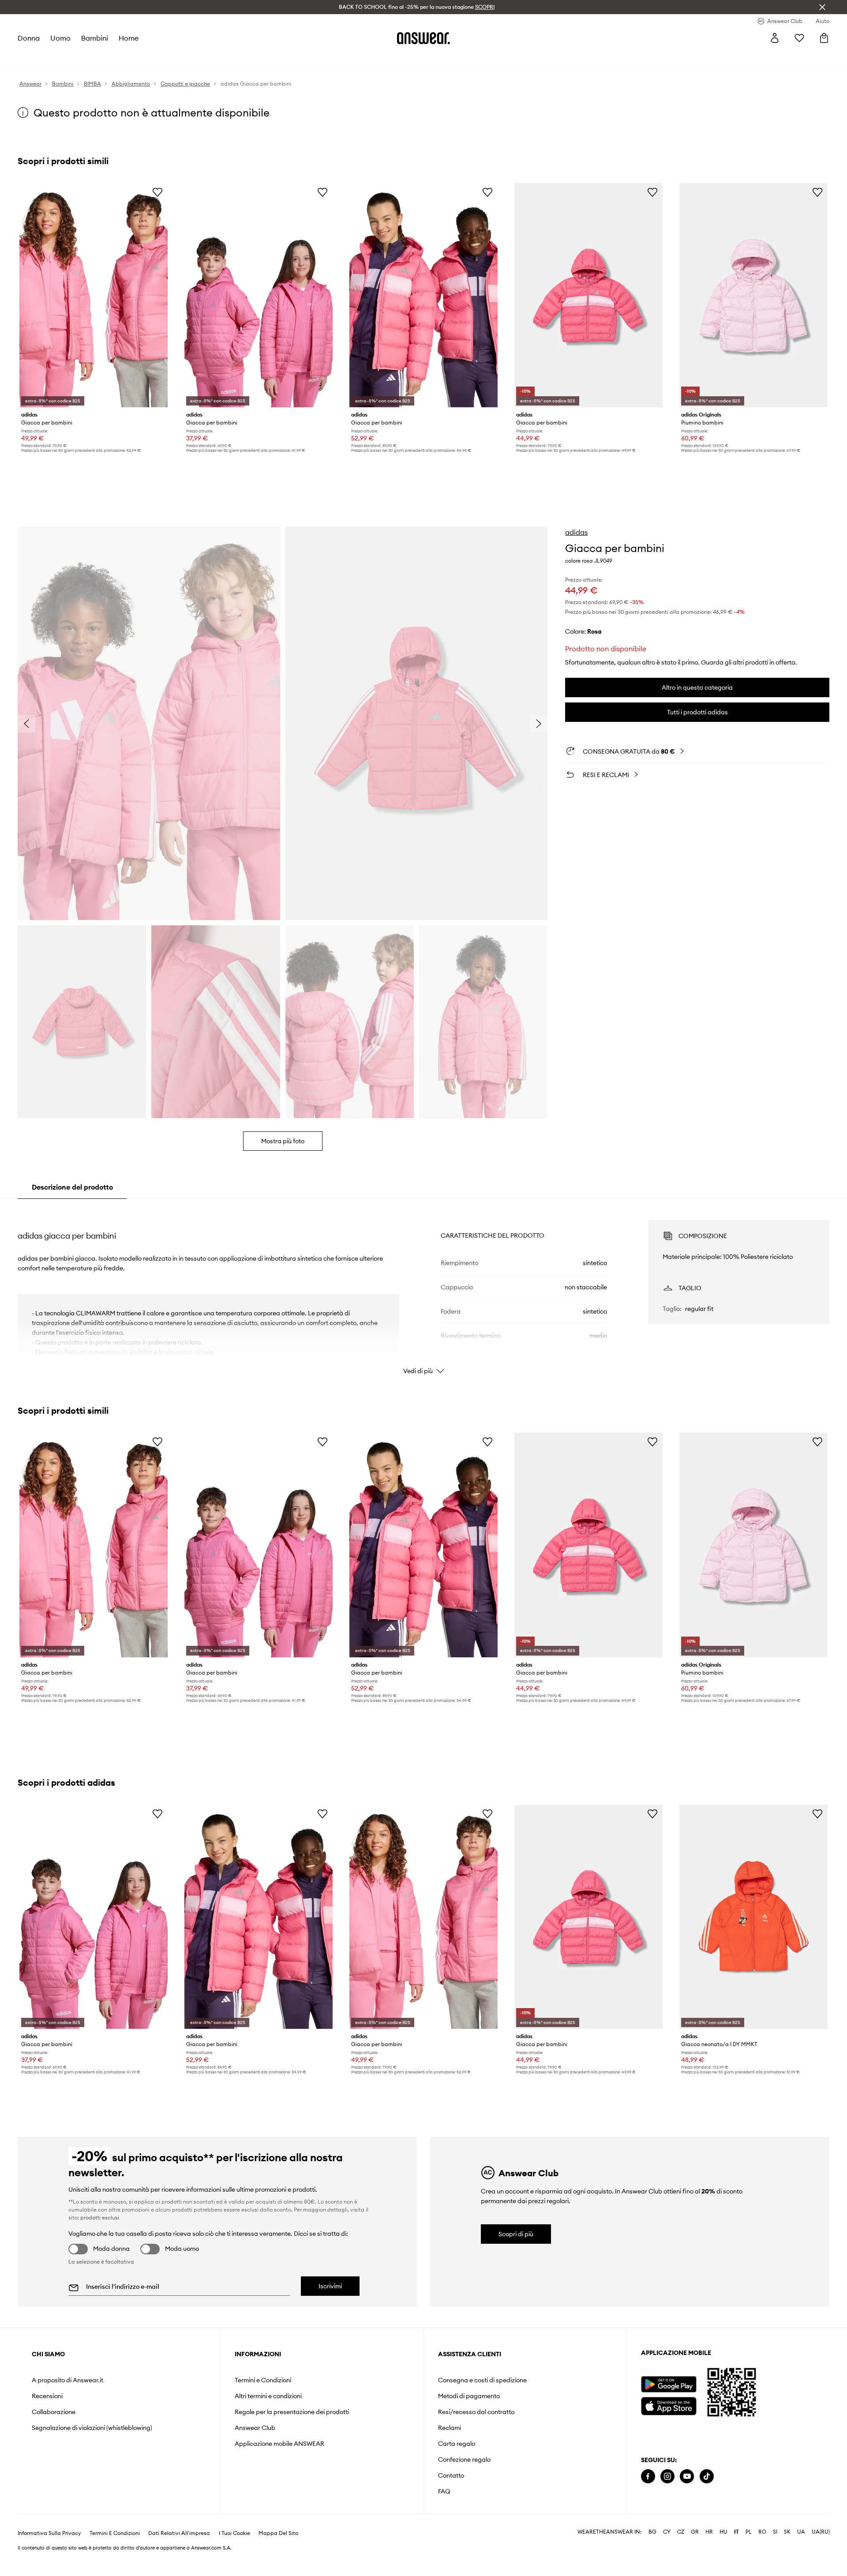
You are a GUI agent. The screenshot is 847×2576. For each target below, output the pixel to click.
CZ (681, 2532)
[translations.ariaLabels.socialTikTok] (707, 2476)
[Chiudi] (822, 7)
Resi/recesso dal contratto (476, 2412)
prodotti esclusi (100, 2217)
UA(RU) (821, 2532)
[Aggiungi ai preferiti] (157, 192)
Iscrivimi (330, 2286)
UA (801, 2532)
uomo (60, 38)
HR (709, 2532)
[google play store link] (669, 2384)
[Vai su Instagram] (667, 2476)
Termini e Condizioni (263, 2380)
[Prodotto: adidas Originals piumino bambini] (753, 295)
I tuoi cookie (234, 2533)
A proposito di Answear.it (67, 2380)
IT (736, 2532)
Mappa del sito (278, 2533)
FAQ (444, 2491)
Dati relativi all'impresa (179, 2533)
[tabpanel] (423, 1289)
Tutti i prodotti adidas (697, 712)
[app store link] (669, 2405)
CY (667, 2532)
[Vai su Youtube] (687, 2476)
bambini (95, 38)
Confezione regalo (464, 2460)
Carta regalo (457, 2444)
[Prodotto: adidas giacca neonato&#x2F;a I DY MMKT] (753, 1917)
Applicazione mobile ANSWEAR (279, 2444)
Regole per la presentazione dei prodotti (292, 2412)
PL (749, 2532)
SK (787, 2532)
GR (695, 2532)
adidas (576, 532)
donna (29, 38)
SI (775, 2532)
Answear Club (255, 2428)
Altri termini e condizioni (268, 2396)
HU (723, 2532)
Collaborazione (54, 2412)
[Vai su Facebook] (648, 2476)
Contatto (451, 2475)
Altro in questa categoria (697, 687)
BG (652, 2532)
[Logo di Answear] (423, 38)
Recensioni (47, 2396)
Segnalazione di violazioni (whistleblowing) (92, 2428)
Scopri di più (516, 2234)
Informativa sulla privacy (49, 2533)
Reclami (450, 2428)
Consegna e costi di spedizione (482, 2380)
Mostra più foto (283, 1141)
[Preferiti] (799, 38)
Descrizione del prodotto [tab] (72, 1187)
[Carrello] (824, 38)
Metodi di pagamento (469, 2396)
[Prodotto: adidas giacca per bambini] (94, 295)
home (129, 38)
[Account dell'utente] (775, 38)
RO (762, 2532)
